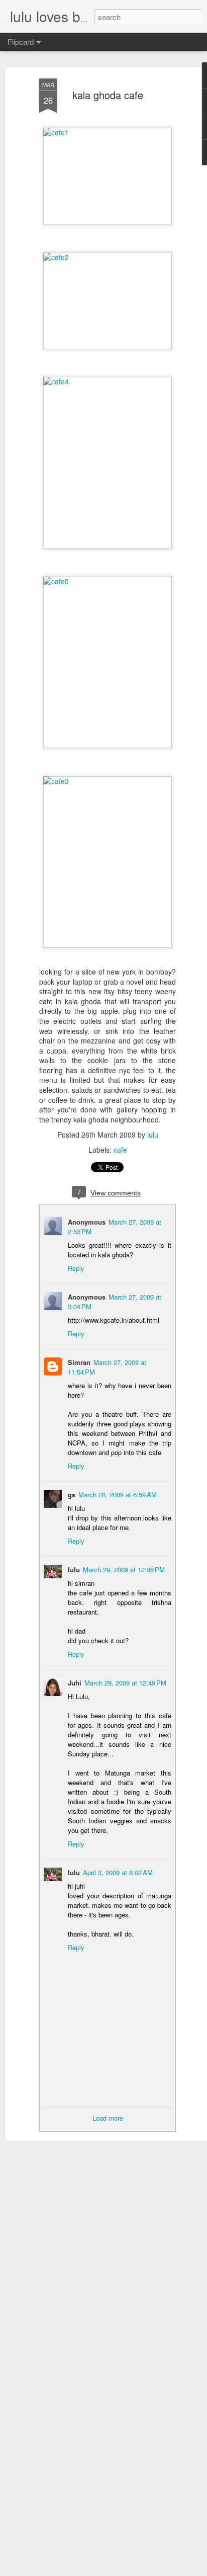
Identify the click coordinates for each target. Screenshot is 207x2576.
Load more (108, 2118)
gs (72, 1495)
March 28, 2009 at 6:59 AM (118, 1495)
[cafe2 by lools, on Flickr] (108, 257)
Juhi (75, 1683)
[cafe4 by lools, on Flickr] (108, 381)
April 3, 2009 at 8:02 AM (118, 1872)
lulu (153, 1135)
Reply (76, 1268)
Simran (79, 1362)
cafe (120, 1150)
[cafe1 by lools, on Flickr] (108, 132)
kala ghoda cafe (108, 95)
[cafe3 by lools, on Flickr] (108, 781)
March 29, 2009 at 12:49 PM (125, 1683)
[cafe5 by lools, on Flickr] (108, 581)
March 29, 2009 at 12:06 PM (124, 1569)
